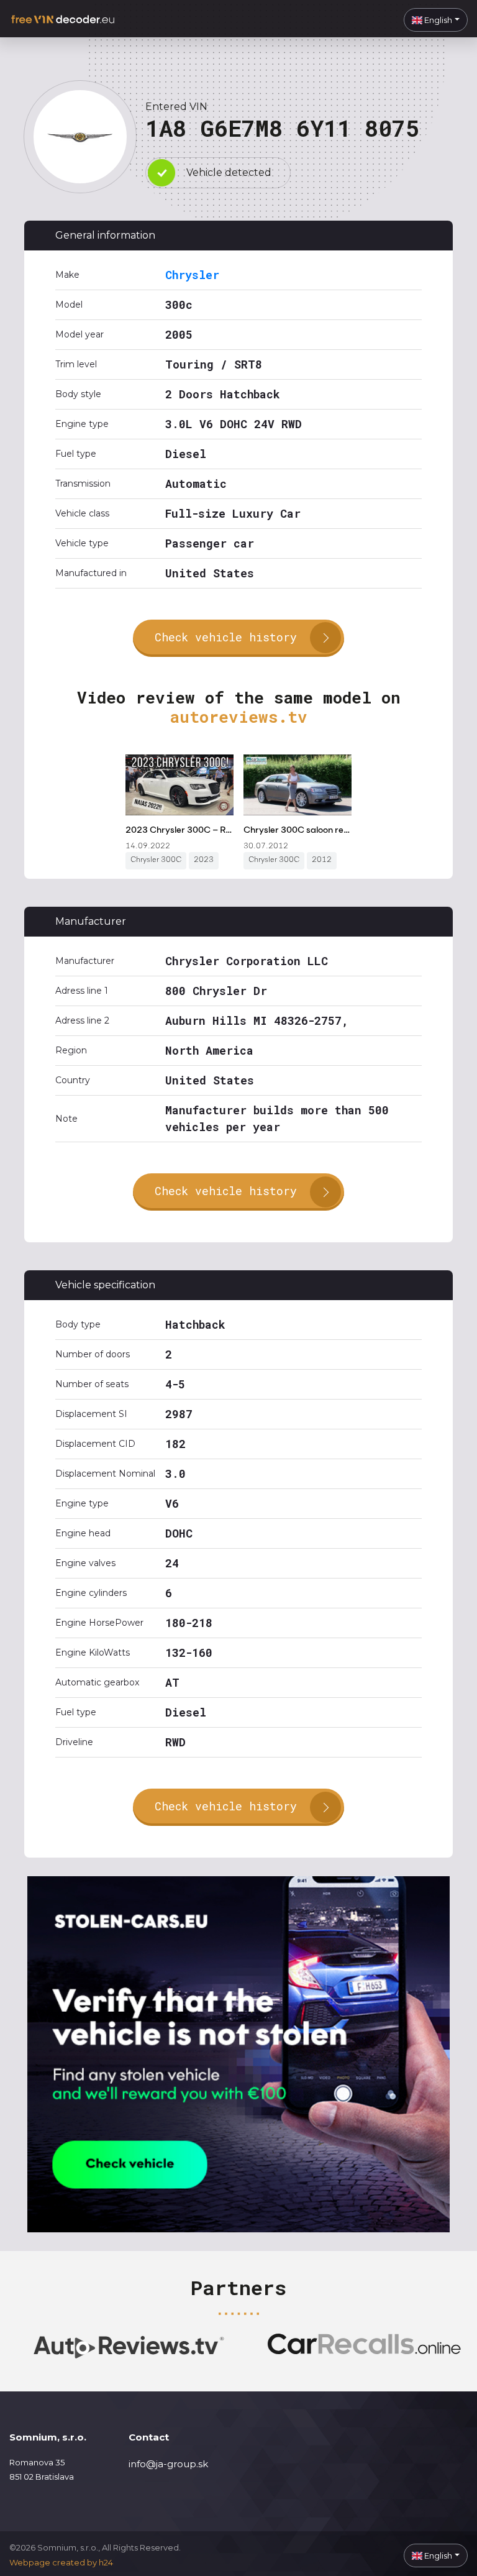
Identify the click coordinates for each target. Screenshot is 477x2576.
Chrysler (192, 275)
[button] (436, 20)
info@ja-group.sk (168, 2464)
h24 (106, 2562)
